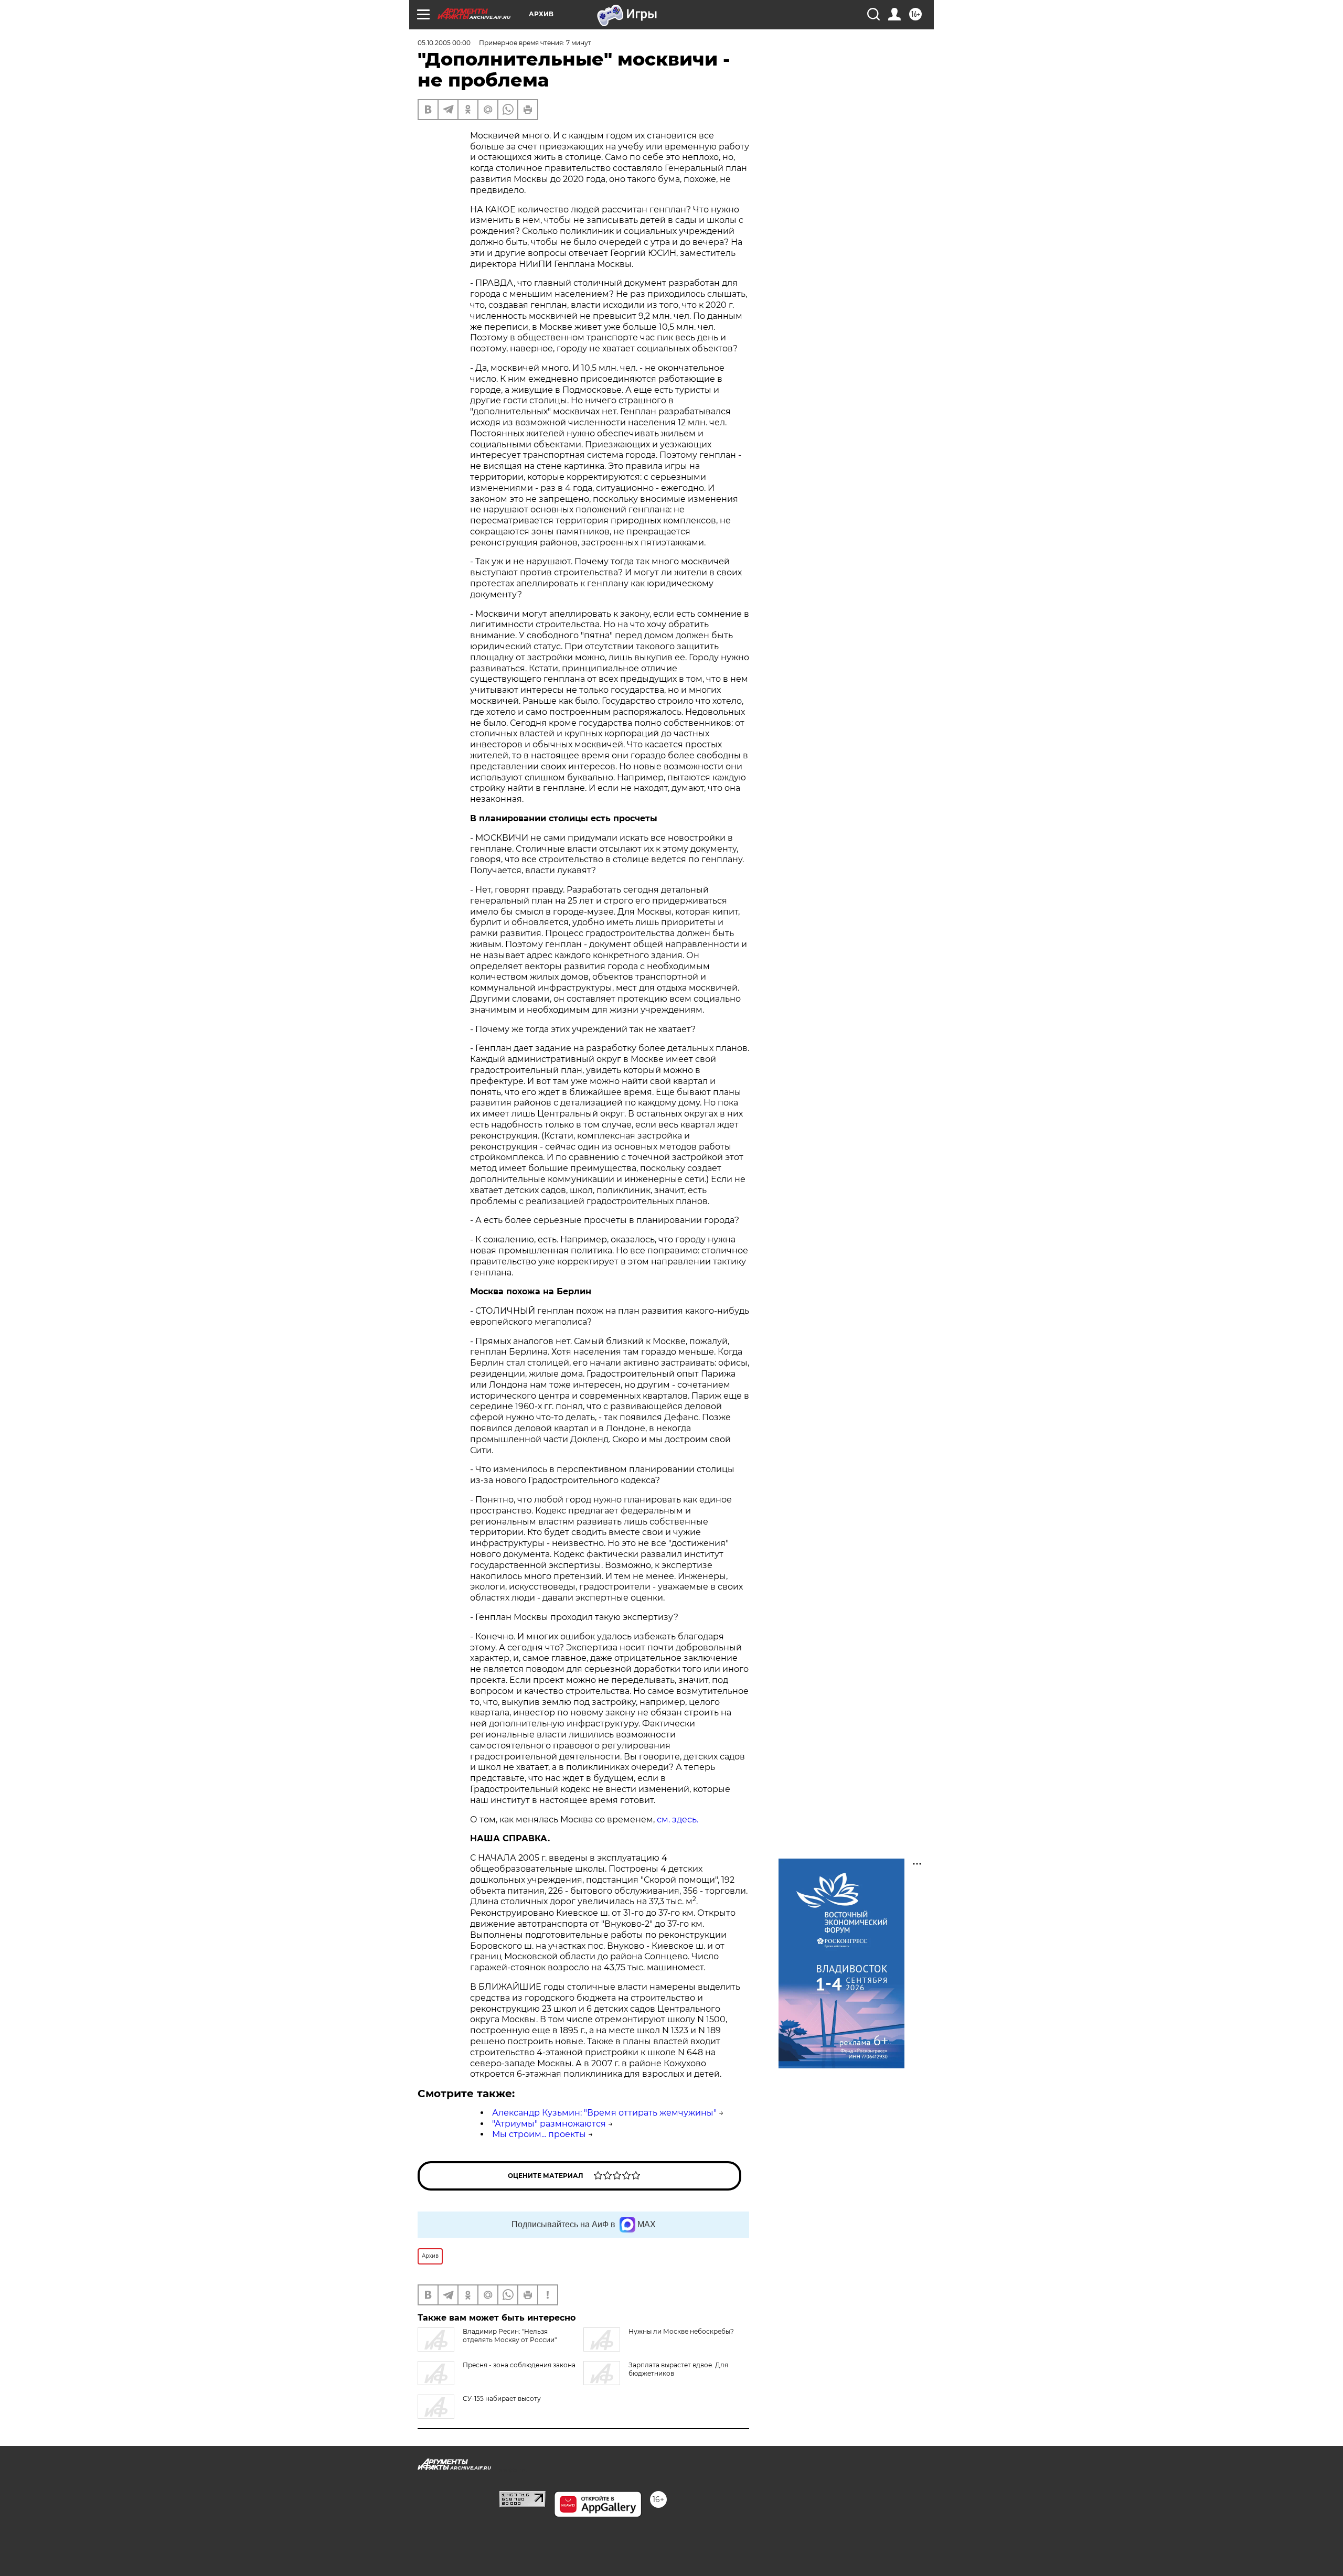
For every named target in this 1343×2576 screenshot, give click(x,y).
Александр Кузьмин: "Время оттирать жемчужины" (604, 2113)
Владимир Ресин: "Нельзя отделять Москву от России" (510, 2336)
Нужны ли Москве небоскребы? (681, 2331)
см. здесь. (678, 1820)
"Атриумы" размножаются (549, 2124)
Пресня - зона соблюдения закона (519, 2365)
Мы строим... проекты (539, 2134)
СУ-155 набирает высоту (502, 2398)
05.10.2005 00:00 (444, 43)
